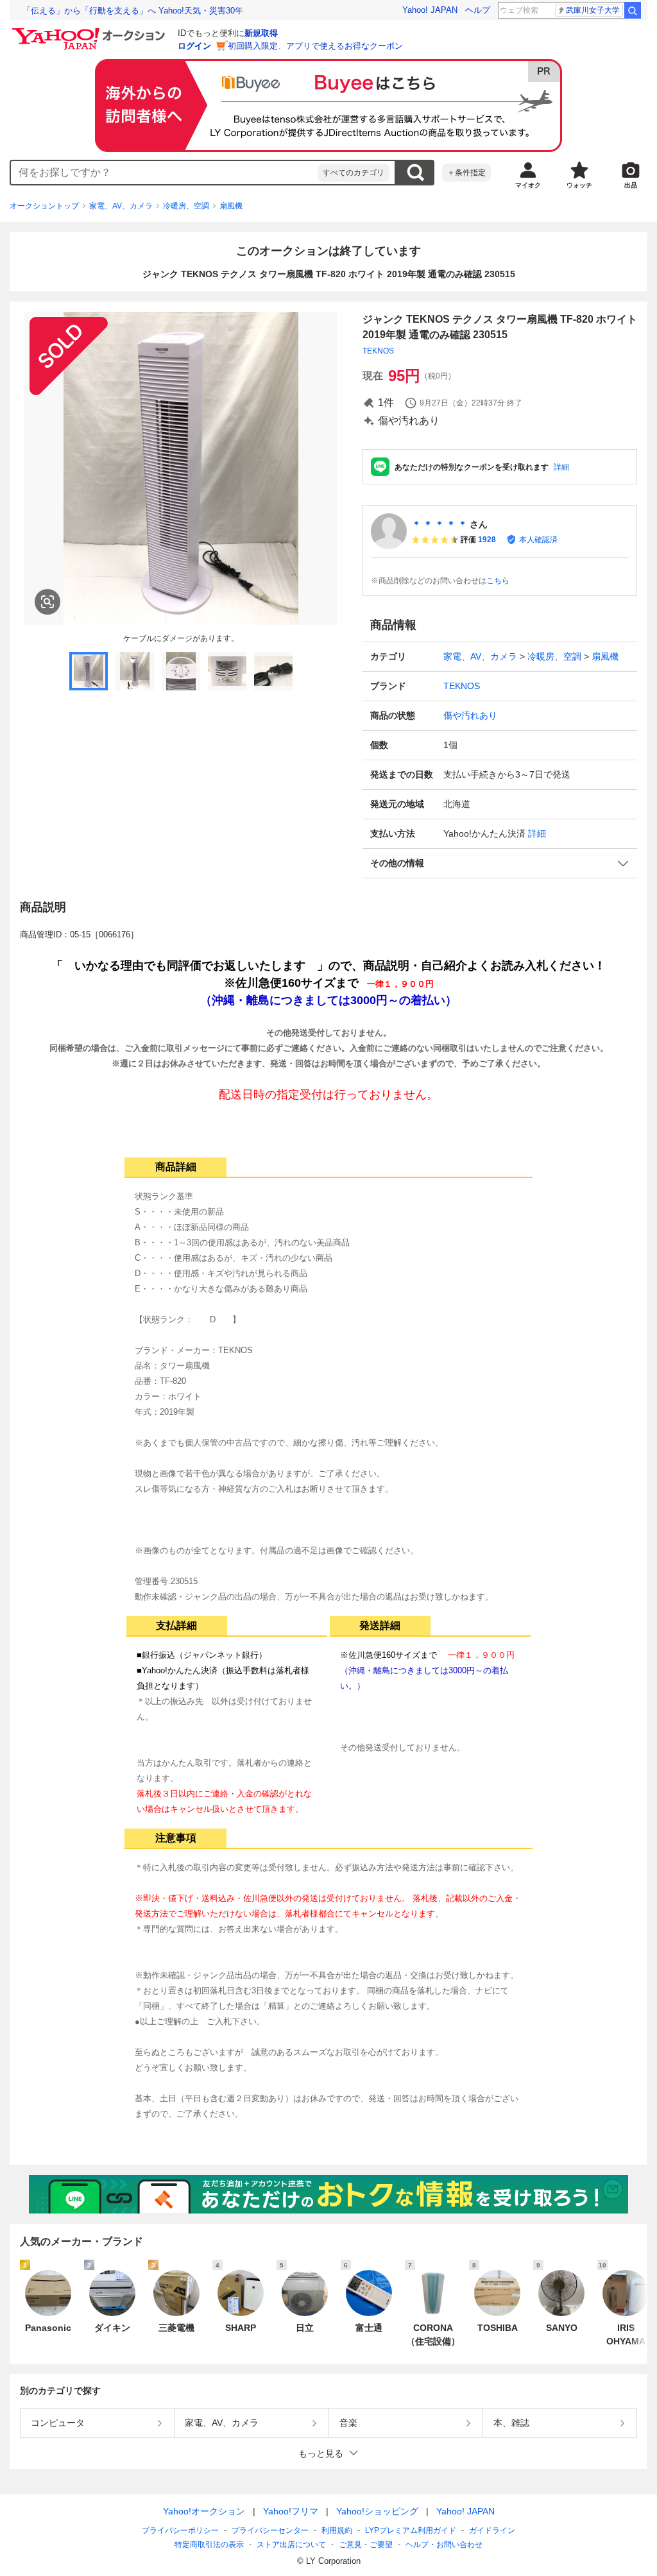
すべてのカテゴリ (354, 173)
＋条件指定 (466, 173)
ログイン (194, 46)
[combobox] (164, 173)
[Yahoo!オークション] (90, 31)
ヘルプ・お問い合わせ (444, 2545)
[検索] (633, 10)
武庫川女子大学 (593, 10)
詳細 (561, 467)
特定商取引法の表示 (209, 2545)
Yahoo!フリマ (291, 2511)
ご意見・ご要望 (366, 2545)
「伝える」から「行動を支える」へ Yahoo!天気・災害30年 (133, 11)
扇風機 (231, 206)
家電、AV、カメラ (121, 206)
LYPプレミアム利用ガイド (411, 2530)
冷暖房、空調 (186, 206)
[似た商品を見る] (47, 602)
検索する (415, 173)
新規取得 (261, 33)
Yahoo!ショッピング (377, 2511)
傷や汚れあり (470, 715)
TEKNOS (378, 351)
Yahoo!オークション (204, 2511)
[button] (500, 863)
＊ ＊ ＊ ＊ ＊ (439, 524)
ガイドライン (492, 2530)
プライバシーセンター (270, 2530)
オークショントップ (44, 206)
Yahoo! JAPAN (430, 10)
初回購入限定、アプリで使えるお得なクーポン (315, 46)
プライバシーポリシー (180, 2530)
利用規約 (337, 2530)
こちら (498, 581)
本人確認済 (538, 540)
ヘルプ (478, 10)
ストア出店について (291, 2545)
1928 (487, 540)
